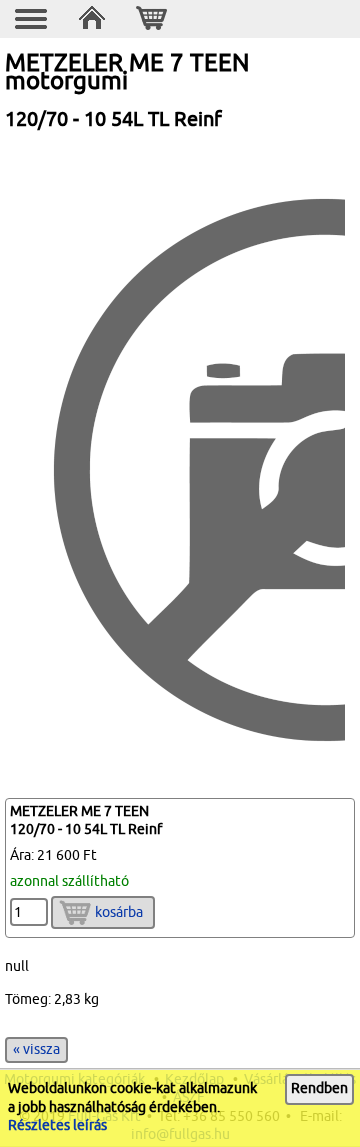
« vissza (36, 1049)
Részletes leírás (57, 1125)
